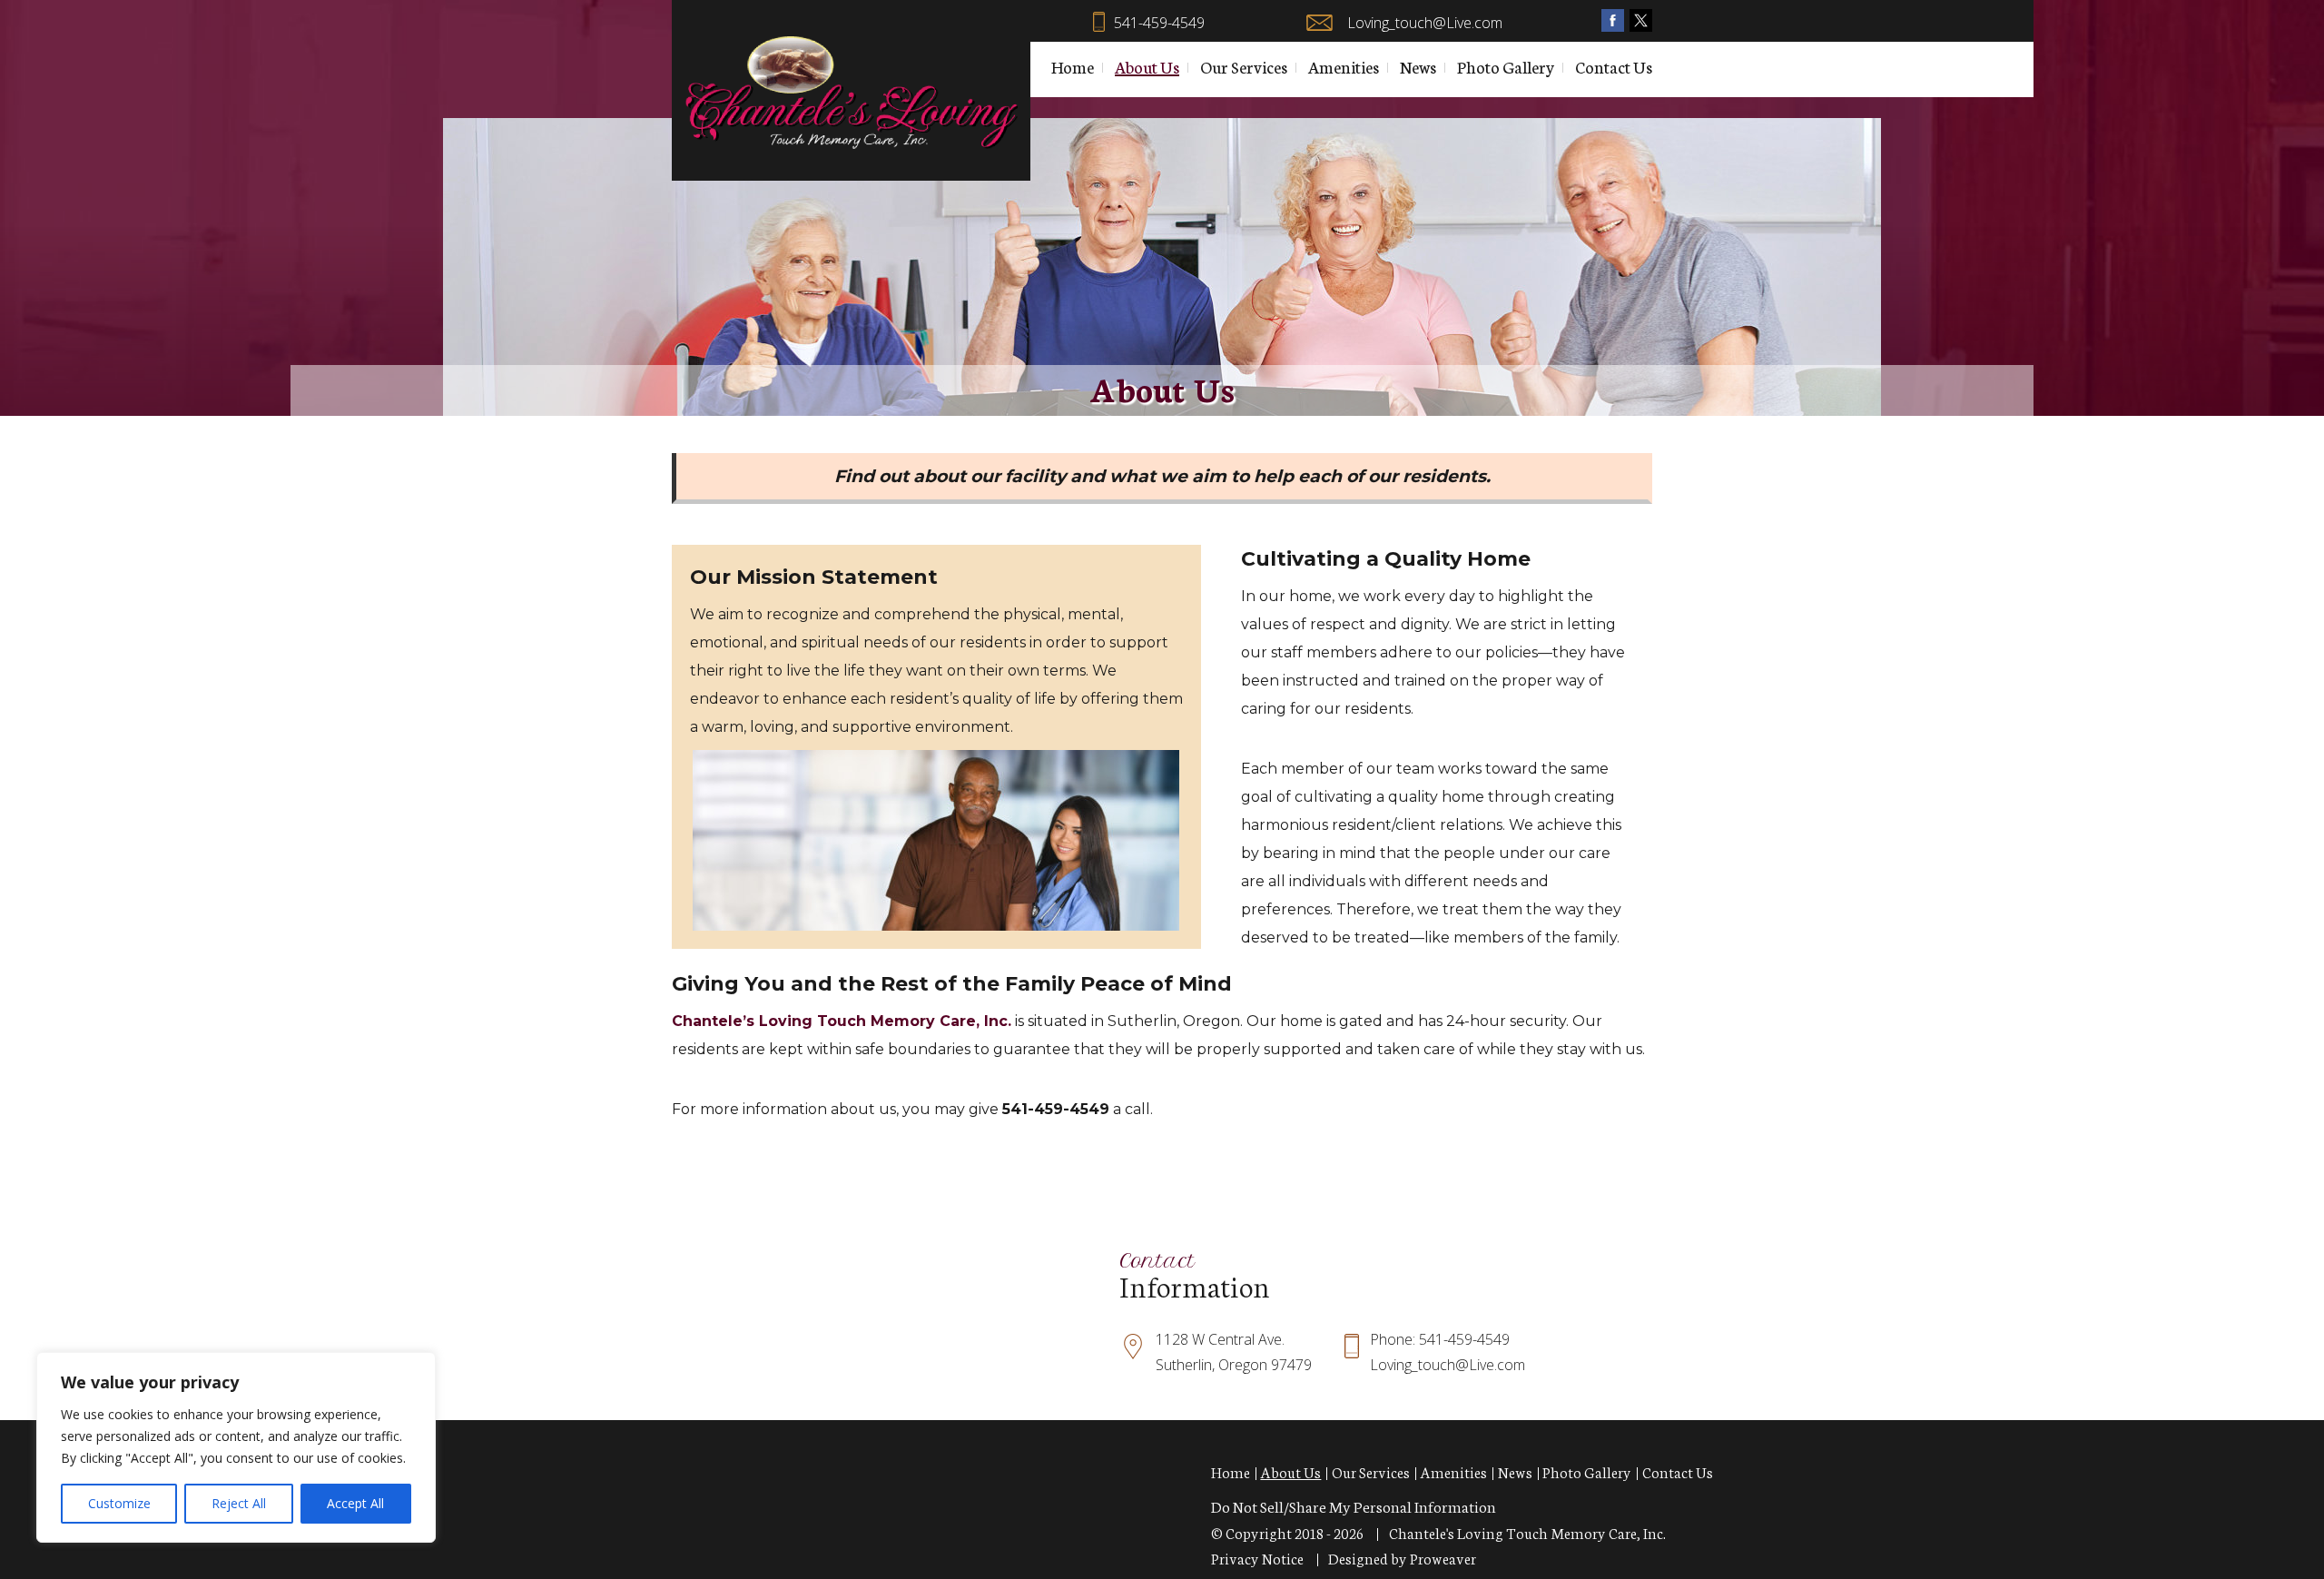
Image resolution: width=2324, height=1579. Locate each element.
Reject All (239, 1503)
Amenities (1344, 66)
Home (1073, 66)
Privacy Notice (1257, 1558)
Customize (119, 1503)
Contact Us (1614, 66)
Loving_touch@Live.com (1425, 23)
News (1418, 66)
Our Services (1244, 66)
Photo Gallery (1506, 66)
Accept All (355, 1503)
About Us (1147, 66)
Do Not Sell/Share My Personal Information (1354, 1505)
